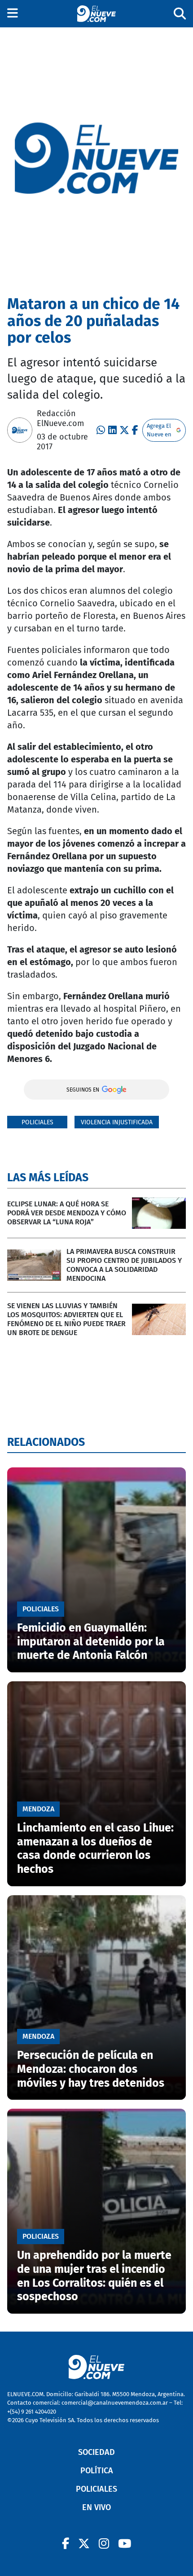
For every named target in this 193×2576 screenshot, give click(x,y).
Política (97, 2471)
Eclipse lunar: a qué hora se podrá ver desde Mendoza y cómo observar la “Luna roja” (67, 1213)
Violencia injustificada (117, 1122)
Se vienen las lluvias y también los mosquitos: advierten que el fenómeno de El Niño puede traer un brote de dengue (66, 1319)
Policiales (37, 1122)
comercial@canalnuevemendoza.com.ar (115, 2403)
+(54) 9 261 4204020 (32, 2412)
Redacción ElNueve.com (60, 418)
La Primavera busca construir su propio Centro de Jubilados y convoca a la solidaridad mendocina (124, 1265)
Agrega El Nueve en (159, 430)
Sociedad (96, 2452)
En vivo (96, 2507)
